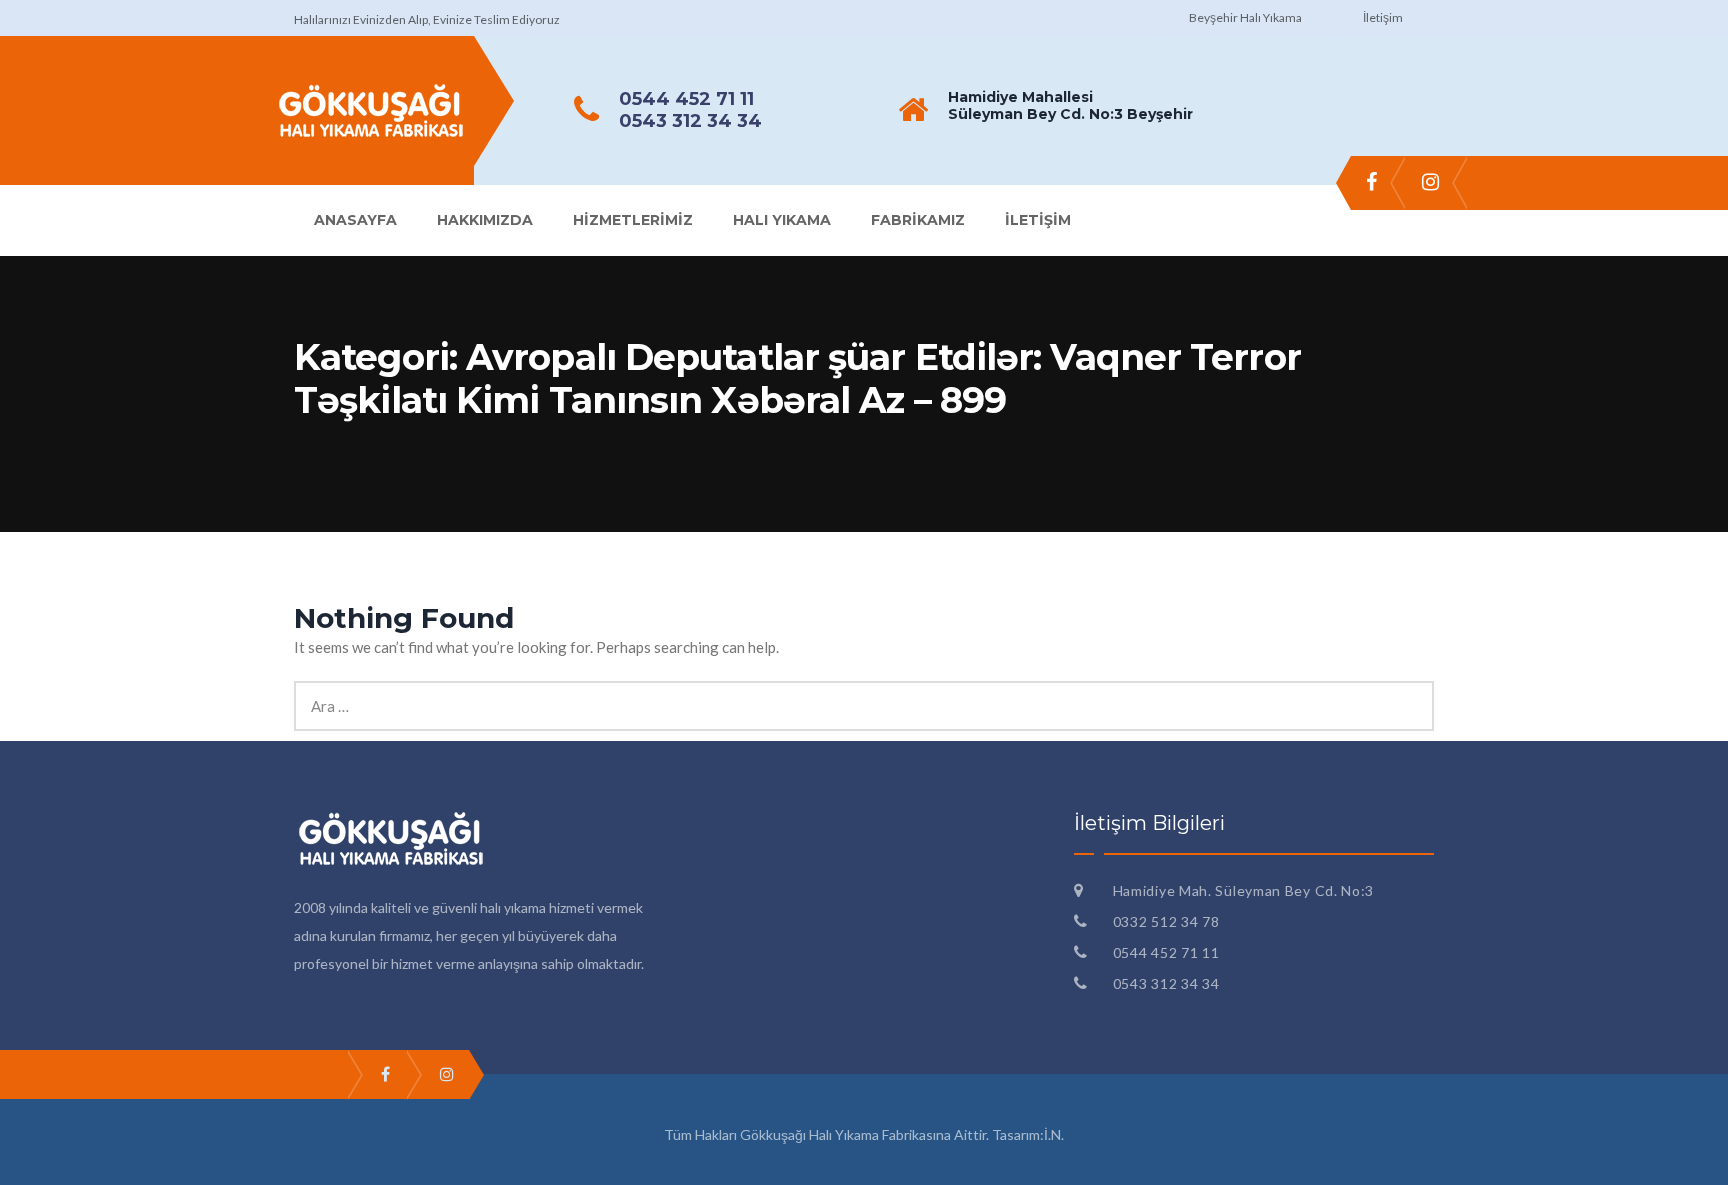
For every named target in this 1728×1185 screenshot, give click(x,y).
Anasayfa (355, 220)
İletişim (1383, 17)
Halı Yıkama (782, 220)
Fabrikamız (918, 220)
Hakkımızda (485, 220)
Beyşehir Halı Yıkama (1245, 17)
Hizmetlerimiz (633, 220)
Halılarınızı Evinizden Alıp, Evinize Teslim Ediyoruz (427, 19)
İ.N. (1054, 1134)
